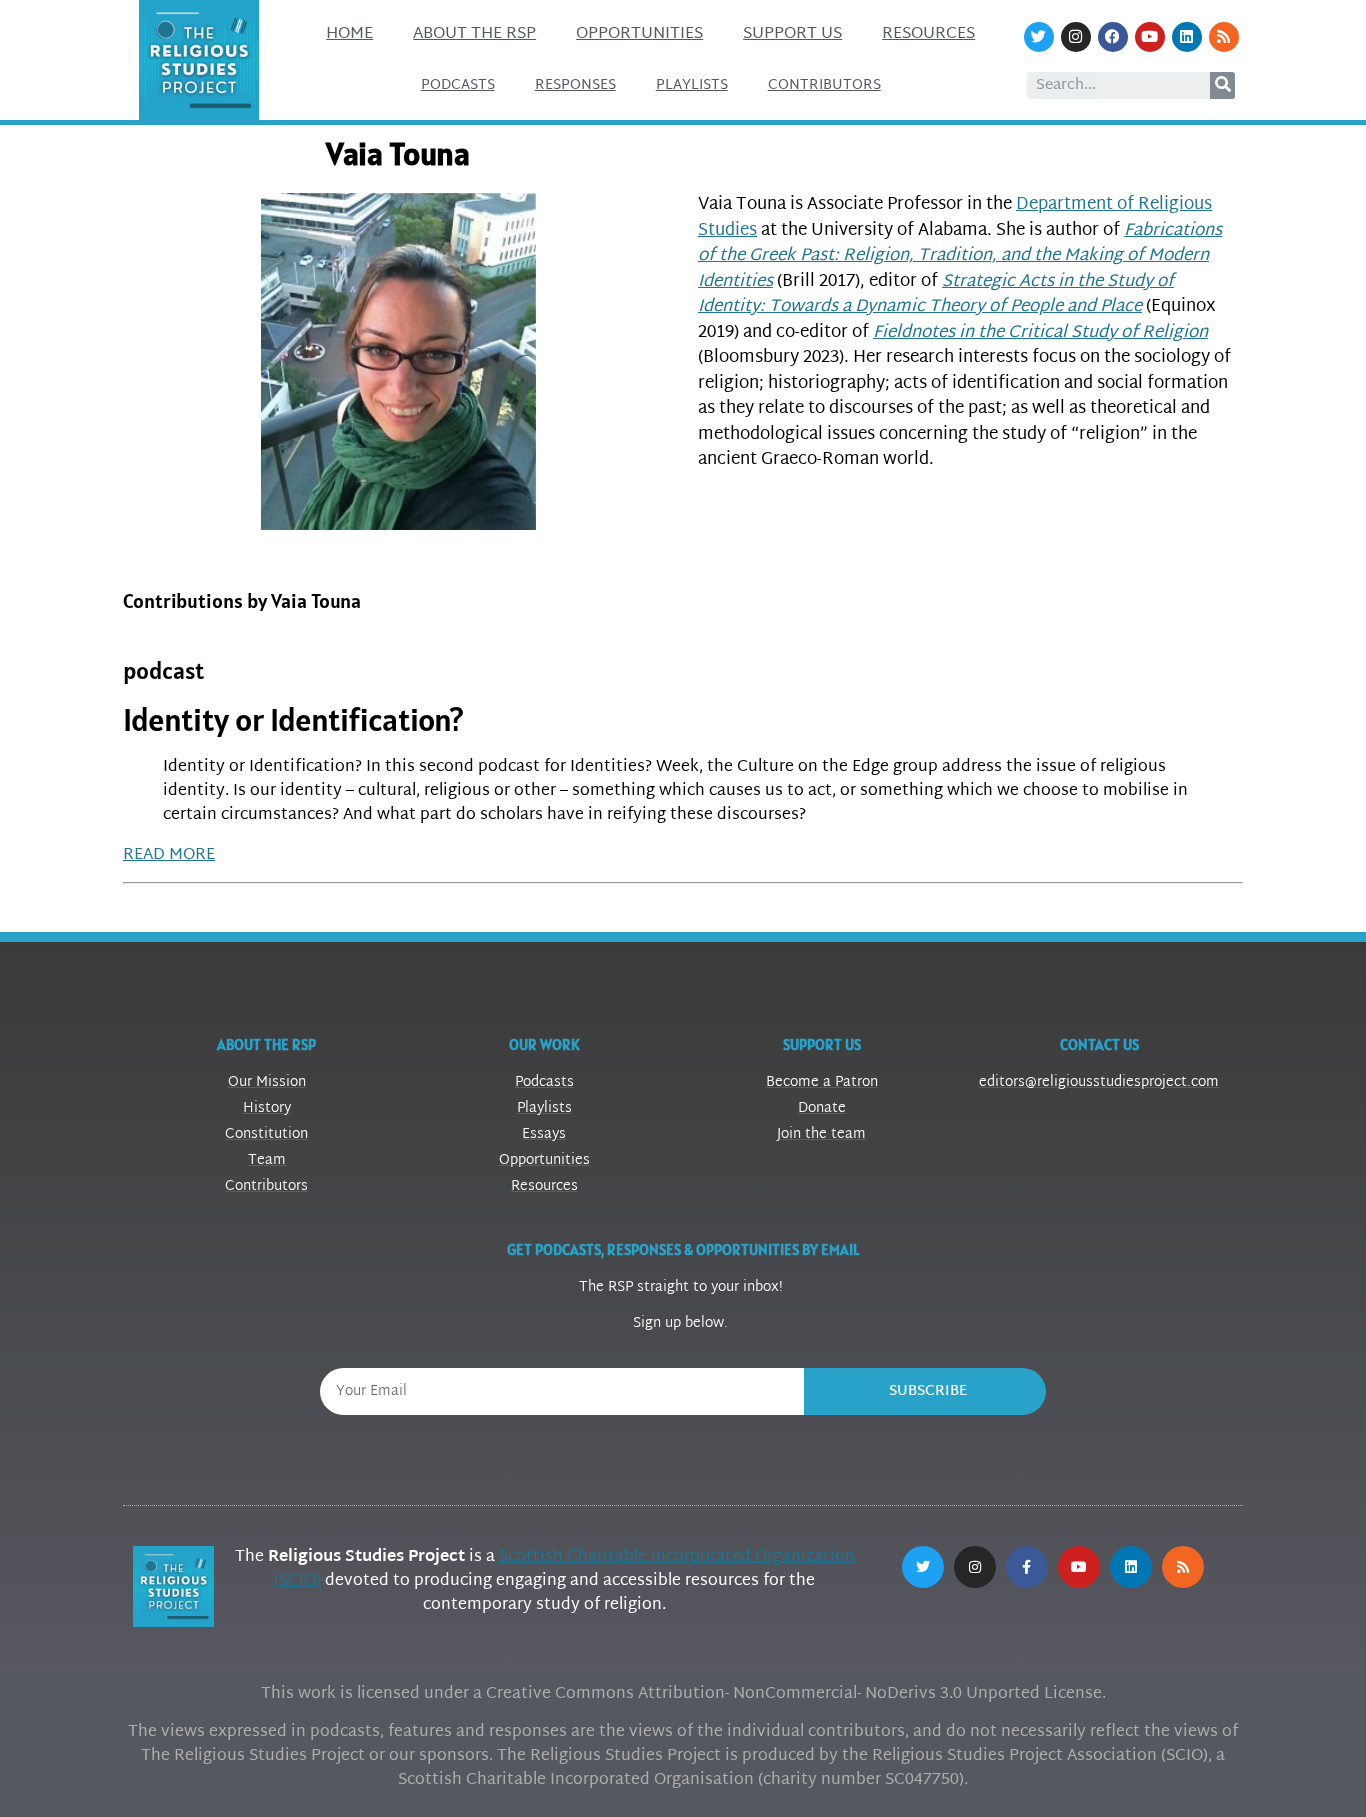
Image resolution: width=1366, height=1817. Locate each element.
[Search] (1222, 85)
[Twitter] (1039, 37)
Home (349, 34)
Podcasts (458, 85)
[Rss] (1224, 37)
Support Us (792, 34)
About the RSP (474, 34)
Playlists (692, 85)
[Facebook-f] (1027, 1567)
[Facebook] (1113, 37)
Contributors (824, 85)
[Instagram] (1076, 37)
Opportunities (639, 34)
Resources (928, 34)
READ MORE (169, 855)
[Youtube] (1150, 37)
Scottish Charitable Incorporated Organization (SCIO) (564, 1569)
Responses (575, 85)
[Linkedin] (1187, 37)
